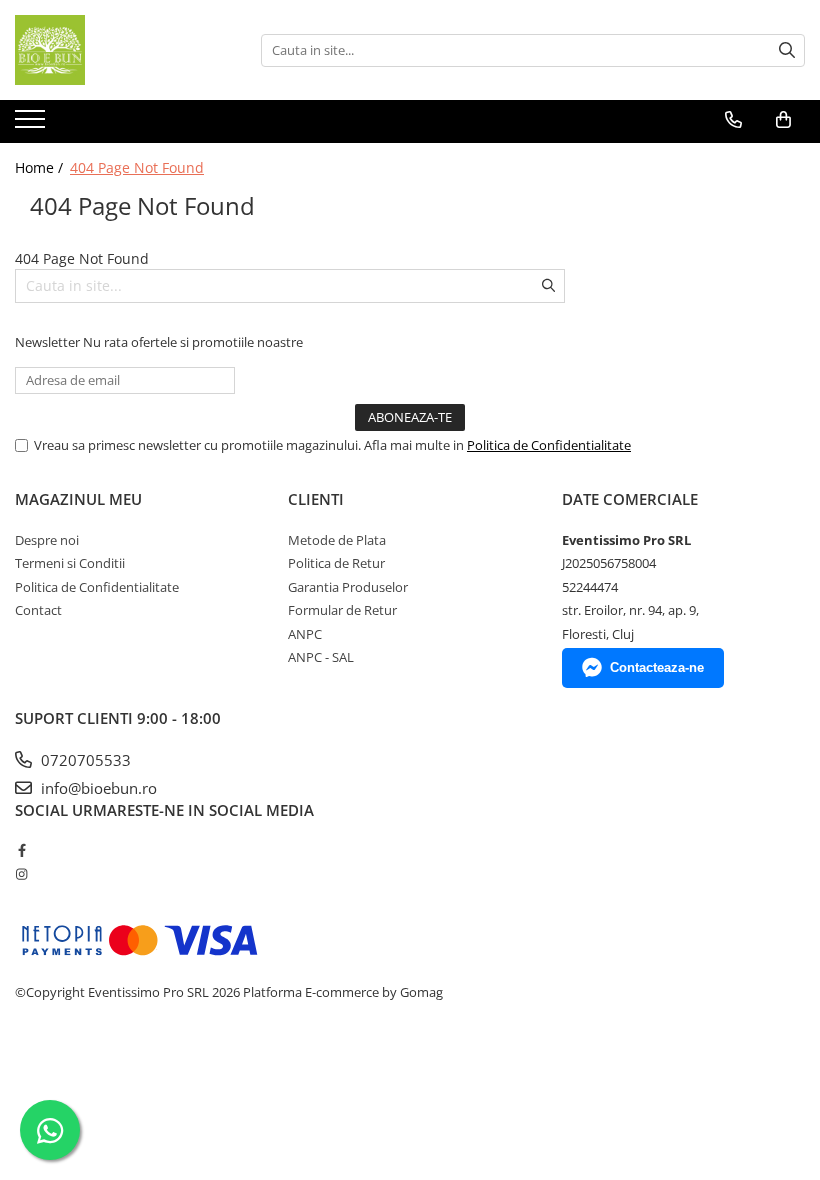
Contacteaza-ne (657, 667)
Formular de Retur (342, 610)
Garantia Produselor (348, 587)
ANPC (305, 634)
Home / (41, 167)
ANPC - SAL (321, 657)
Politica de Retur (336, 563)
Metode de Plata (337, 540)
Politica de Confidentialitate (549, 445)
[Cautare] (787, 50)
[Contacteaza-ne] (733, 120)
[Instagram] (21, 874)
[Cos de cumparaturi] (783, 120)
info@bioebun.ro (97, 788)
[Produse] (32, 125)
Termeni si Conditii (70, 563)
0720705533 (84, 760)
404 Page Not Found (137, 167)
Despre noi (47, 540)
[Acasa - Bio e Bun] (115, 50)
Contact (38, 610)
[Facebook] (21, 850)
